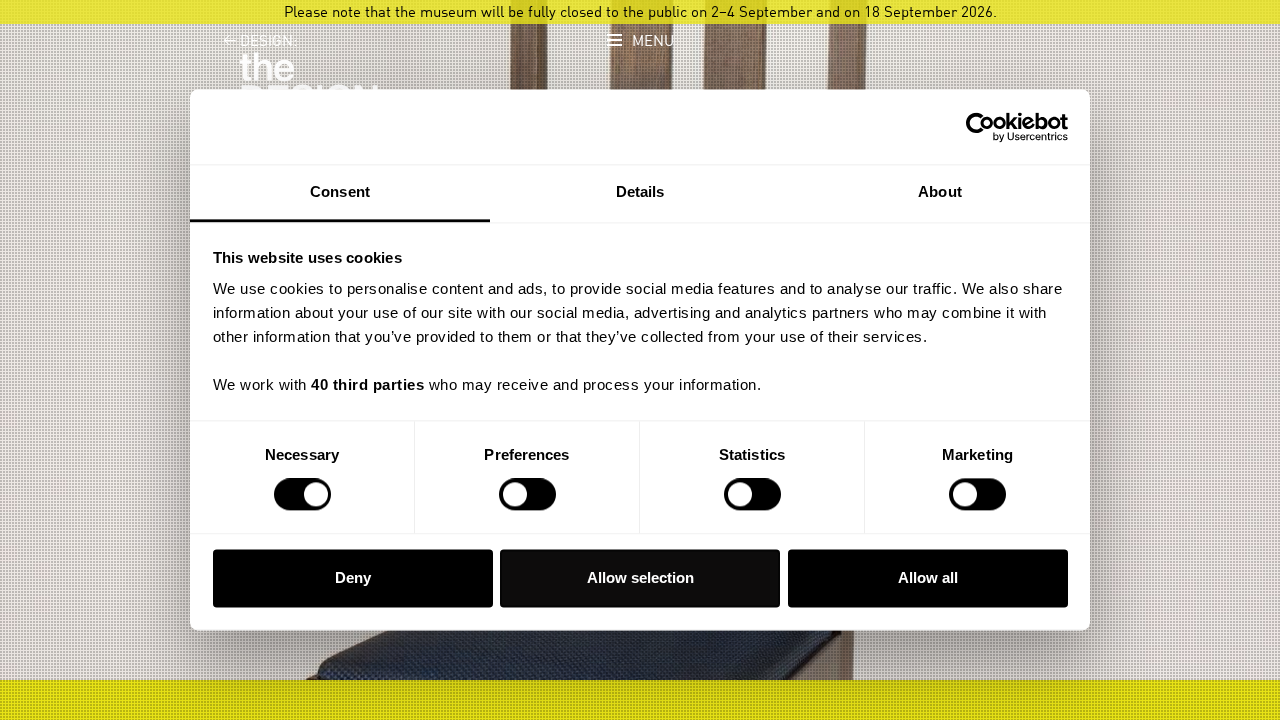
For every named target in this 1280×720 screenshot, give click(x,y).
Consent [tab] (340, 191)
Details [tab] (640, 191)
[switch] (527, 495)
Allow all (928, 577)
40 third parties (367, 384)
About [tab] (940, 191)
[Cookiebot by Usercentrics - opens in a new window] (980, 127)
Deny (353, 577)
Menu (653, 41)
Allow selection (640, 577)
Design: (260, 41)
